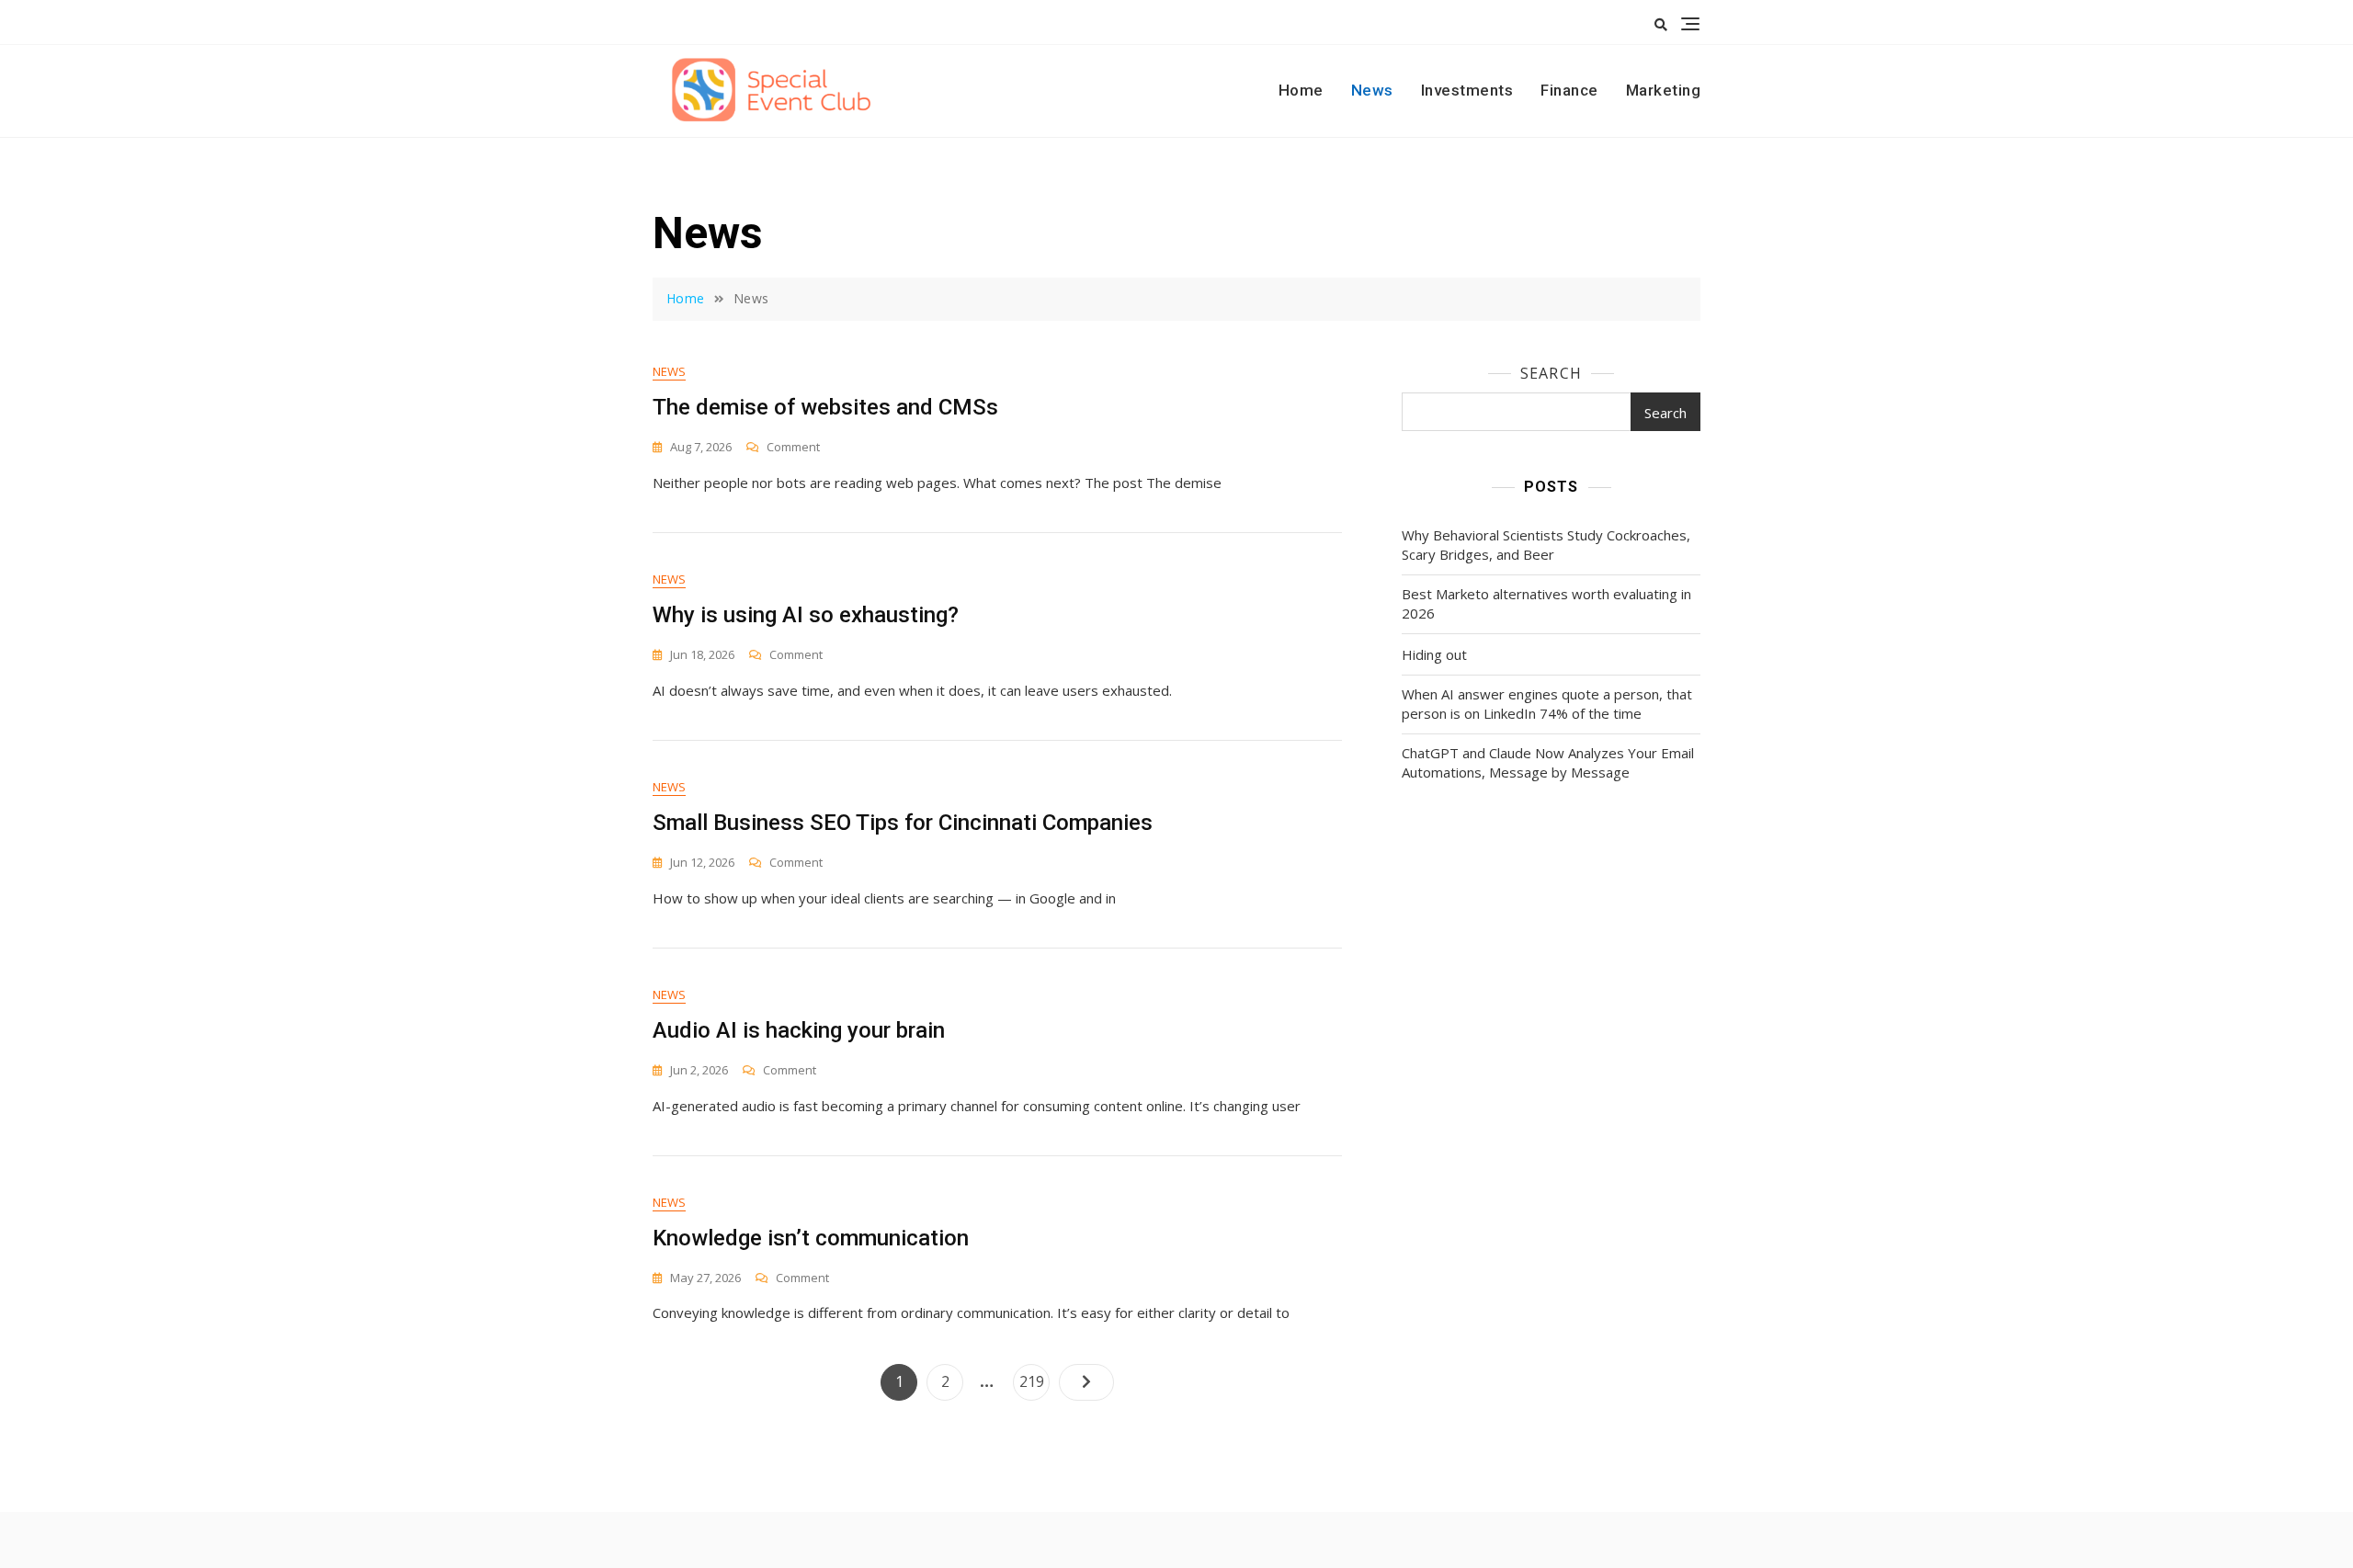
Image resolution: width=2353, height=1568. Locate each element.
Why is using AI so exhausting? (808, 615)
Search (1551, 373)
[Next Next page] (1086, 1382)
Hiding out (1434, 654)
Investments (1467, 90)
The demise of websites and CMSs (825, 407)
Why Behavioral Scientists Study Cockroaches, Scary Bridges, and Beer (1546, 545)
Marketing (1664, 90)
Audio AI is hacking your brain (799, 1030)
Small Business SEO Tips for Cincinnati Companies (903, 823)
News (1372, 90)
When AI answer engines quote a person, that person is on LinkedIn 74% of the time (1547, 704)
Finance (1569, 90)
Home (1301, 90)
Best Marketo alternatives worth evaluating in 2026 (1546, 603)
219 (1034, 1381)
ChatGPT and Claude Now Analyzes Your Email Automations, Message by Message (1548, 762)
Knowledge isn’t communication (811, 1238)
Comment (793, 447)
